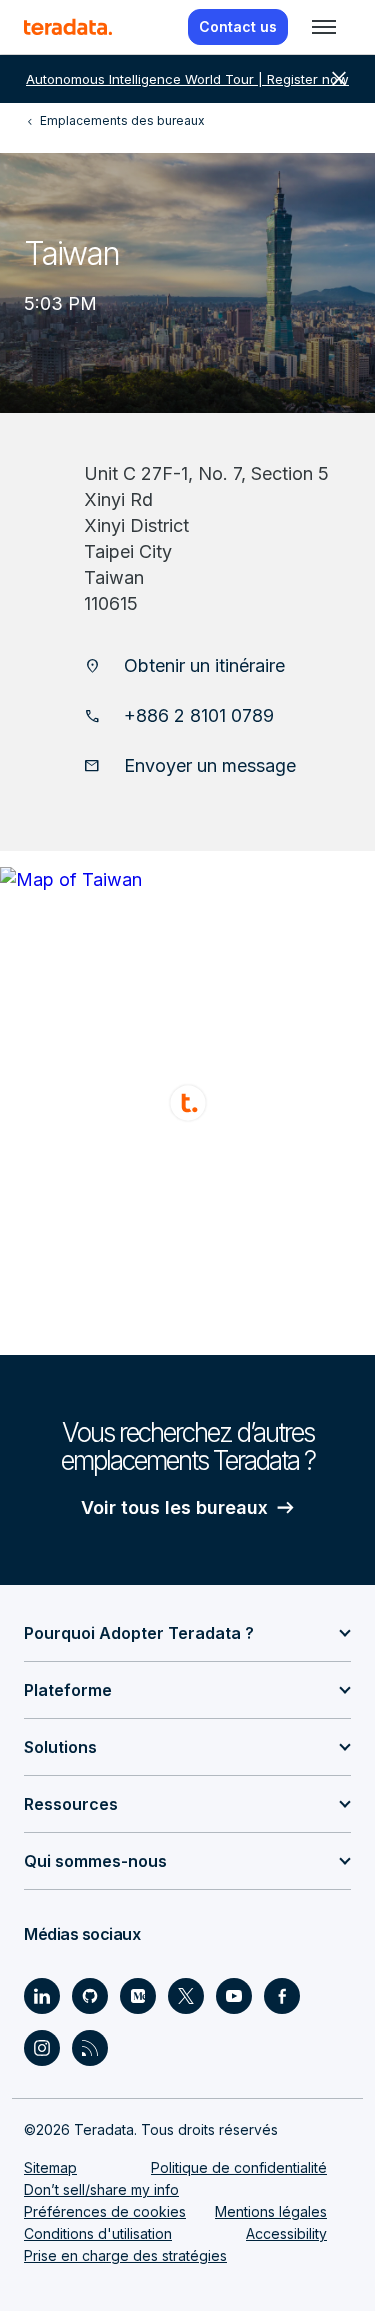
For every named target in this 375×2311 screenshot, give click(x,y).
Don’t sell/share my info (101, 2189)
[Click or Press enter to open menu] (324, 27)
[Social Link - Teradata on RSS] (90, 2048)
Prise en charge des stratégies (125, 2255)
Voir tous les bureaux (174, 1507)
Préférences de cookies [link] (105, 2211)
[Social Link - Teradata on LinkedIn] (42, 1996)
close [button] (339, 79)
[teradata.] (68, 27)
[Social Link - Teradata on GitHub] (90, 1996)
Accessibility (286, 2233)
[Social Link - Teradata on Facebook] (282, 1996)
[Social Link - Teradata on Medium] (138, 1996)
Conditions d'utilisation (98, 2233)
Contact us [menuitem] (238, 26)
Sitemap (50, 2167)
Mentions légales (271, 2211)
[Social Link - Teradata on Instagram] (42, 2048)
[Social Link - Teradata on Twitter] (186, 1996)
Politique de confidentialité (239, 2167)
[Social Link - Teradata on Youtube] (234, 1996)
